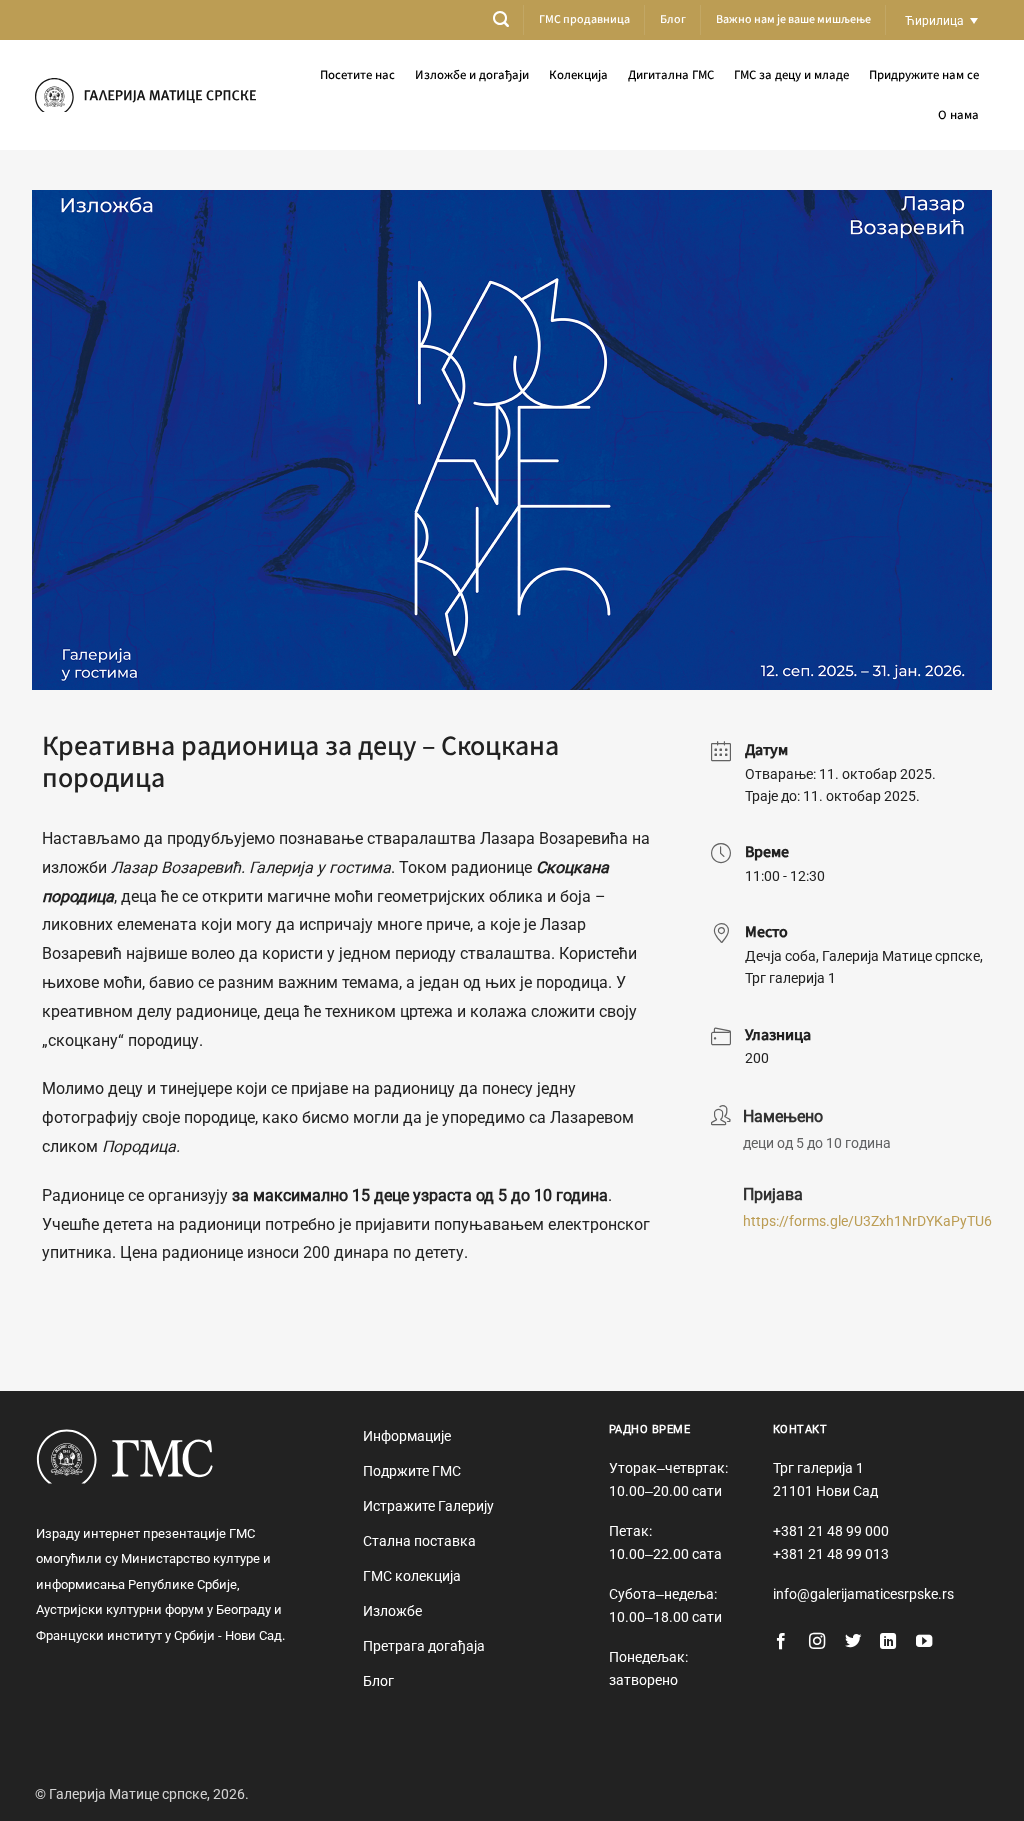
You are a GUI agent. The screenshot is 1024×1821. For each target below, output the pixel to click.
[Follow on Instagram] (817, 1642)
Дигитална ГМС (671, 75)
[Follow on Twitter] (853, 1642)
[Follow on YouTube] (924, 1642)
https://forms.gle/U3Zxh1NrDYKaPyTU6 (867, 1221)
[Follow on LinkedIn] (888, 1642)
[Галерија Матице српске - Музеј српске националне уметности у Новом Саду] (145, 95)
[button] (501, 19)
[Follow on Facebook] (781, 1642)
